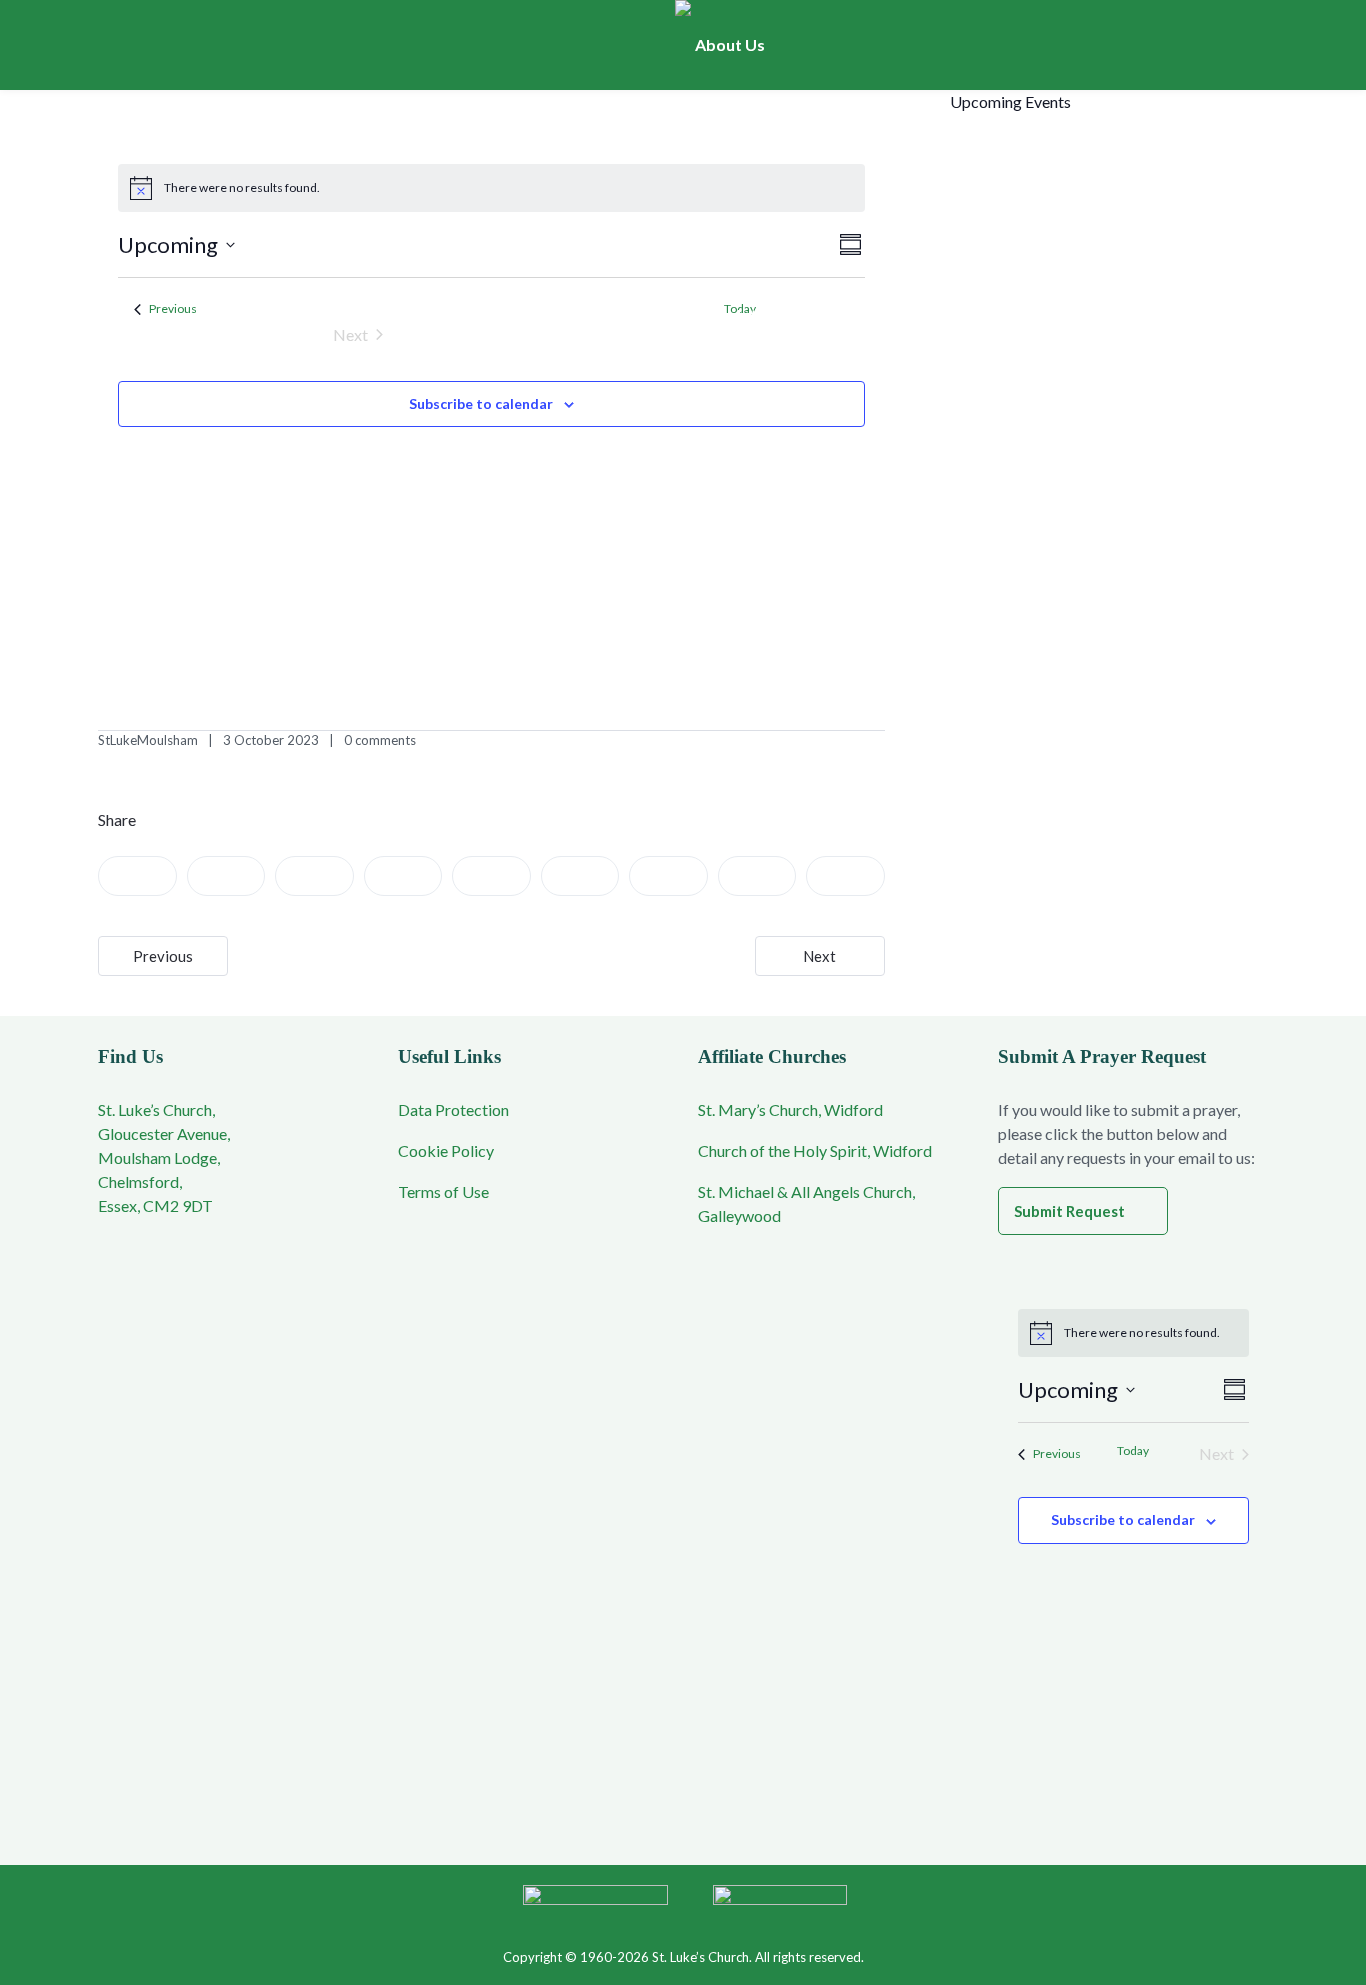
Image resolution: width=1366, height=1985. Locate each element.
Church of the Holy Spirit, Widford (815, 1150)
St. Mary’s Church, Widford (790, 1109)
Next (819, 956)
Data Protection (453, 1109)
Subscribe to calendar (481, 403)
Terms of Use (443, 1191)
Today (1133, 1450)
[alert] (492, 188)
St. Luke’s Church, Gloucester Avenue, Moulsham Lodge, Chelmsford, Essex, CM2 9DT (164, 1157)
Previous (163, 956)
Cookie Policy (446, 1150)
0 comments (380, 740)
